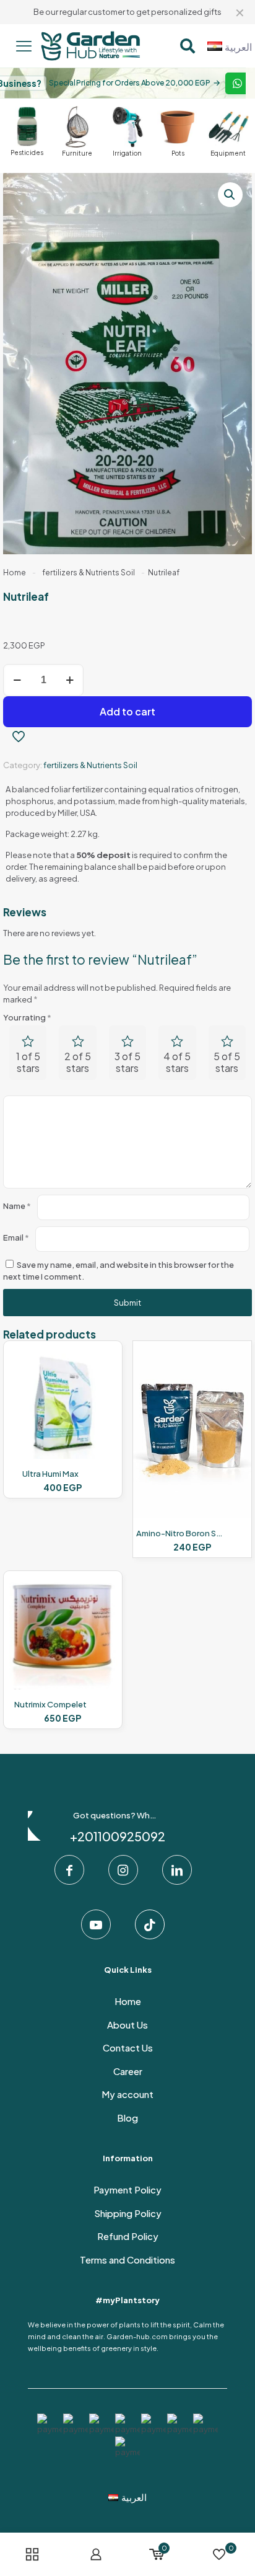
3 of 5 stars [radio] (127, 1062)
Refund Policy (128, 2236)
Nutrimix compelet (50, 1704)
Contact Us (128, 2047)
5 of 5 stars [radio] (227, 1062)
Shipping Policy (128, 2213)
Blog (127, 2118)
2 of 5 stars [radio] (78, 1062)
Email (16, 1237)
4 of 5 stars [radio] (177, 1062)
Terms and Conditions (127, 2260)
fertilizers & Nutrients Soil (89, 573)
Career (128, 2071)
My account (127, 2094)
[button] (230, 195)
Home (15, 573)
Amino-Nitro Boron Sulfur (185, 1533)
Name (17, 1206)
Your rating (27, 1017)
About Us (127, 2025)
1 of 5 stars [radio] (28, 1062)
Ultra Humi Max (50, 1474)
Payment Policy (127, 2189)
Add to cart (127, 711)
